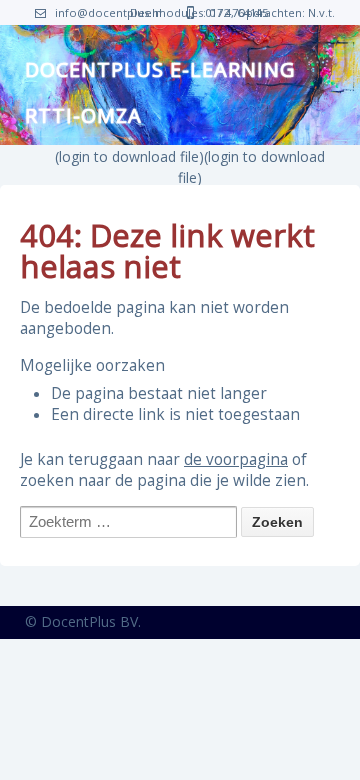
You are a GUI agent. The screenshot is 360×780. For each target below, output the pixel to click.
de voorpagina (236, 459)
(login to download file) (129, 156)
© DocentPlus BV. (83, 621)
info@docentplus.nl (108, 12)
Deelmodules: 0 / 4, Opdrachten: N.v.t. (232, 12)
